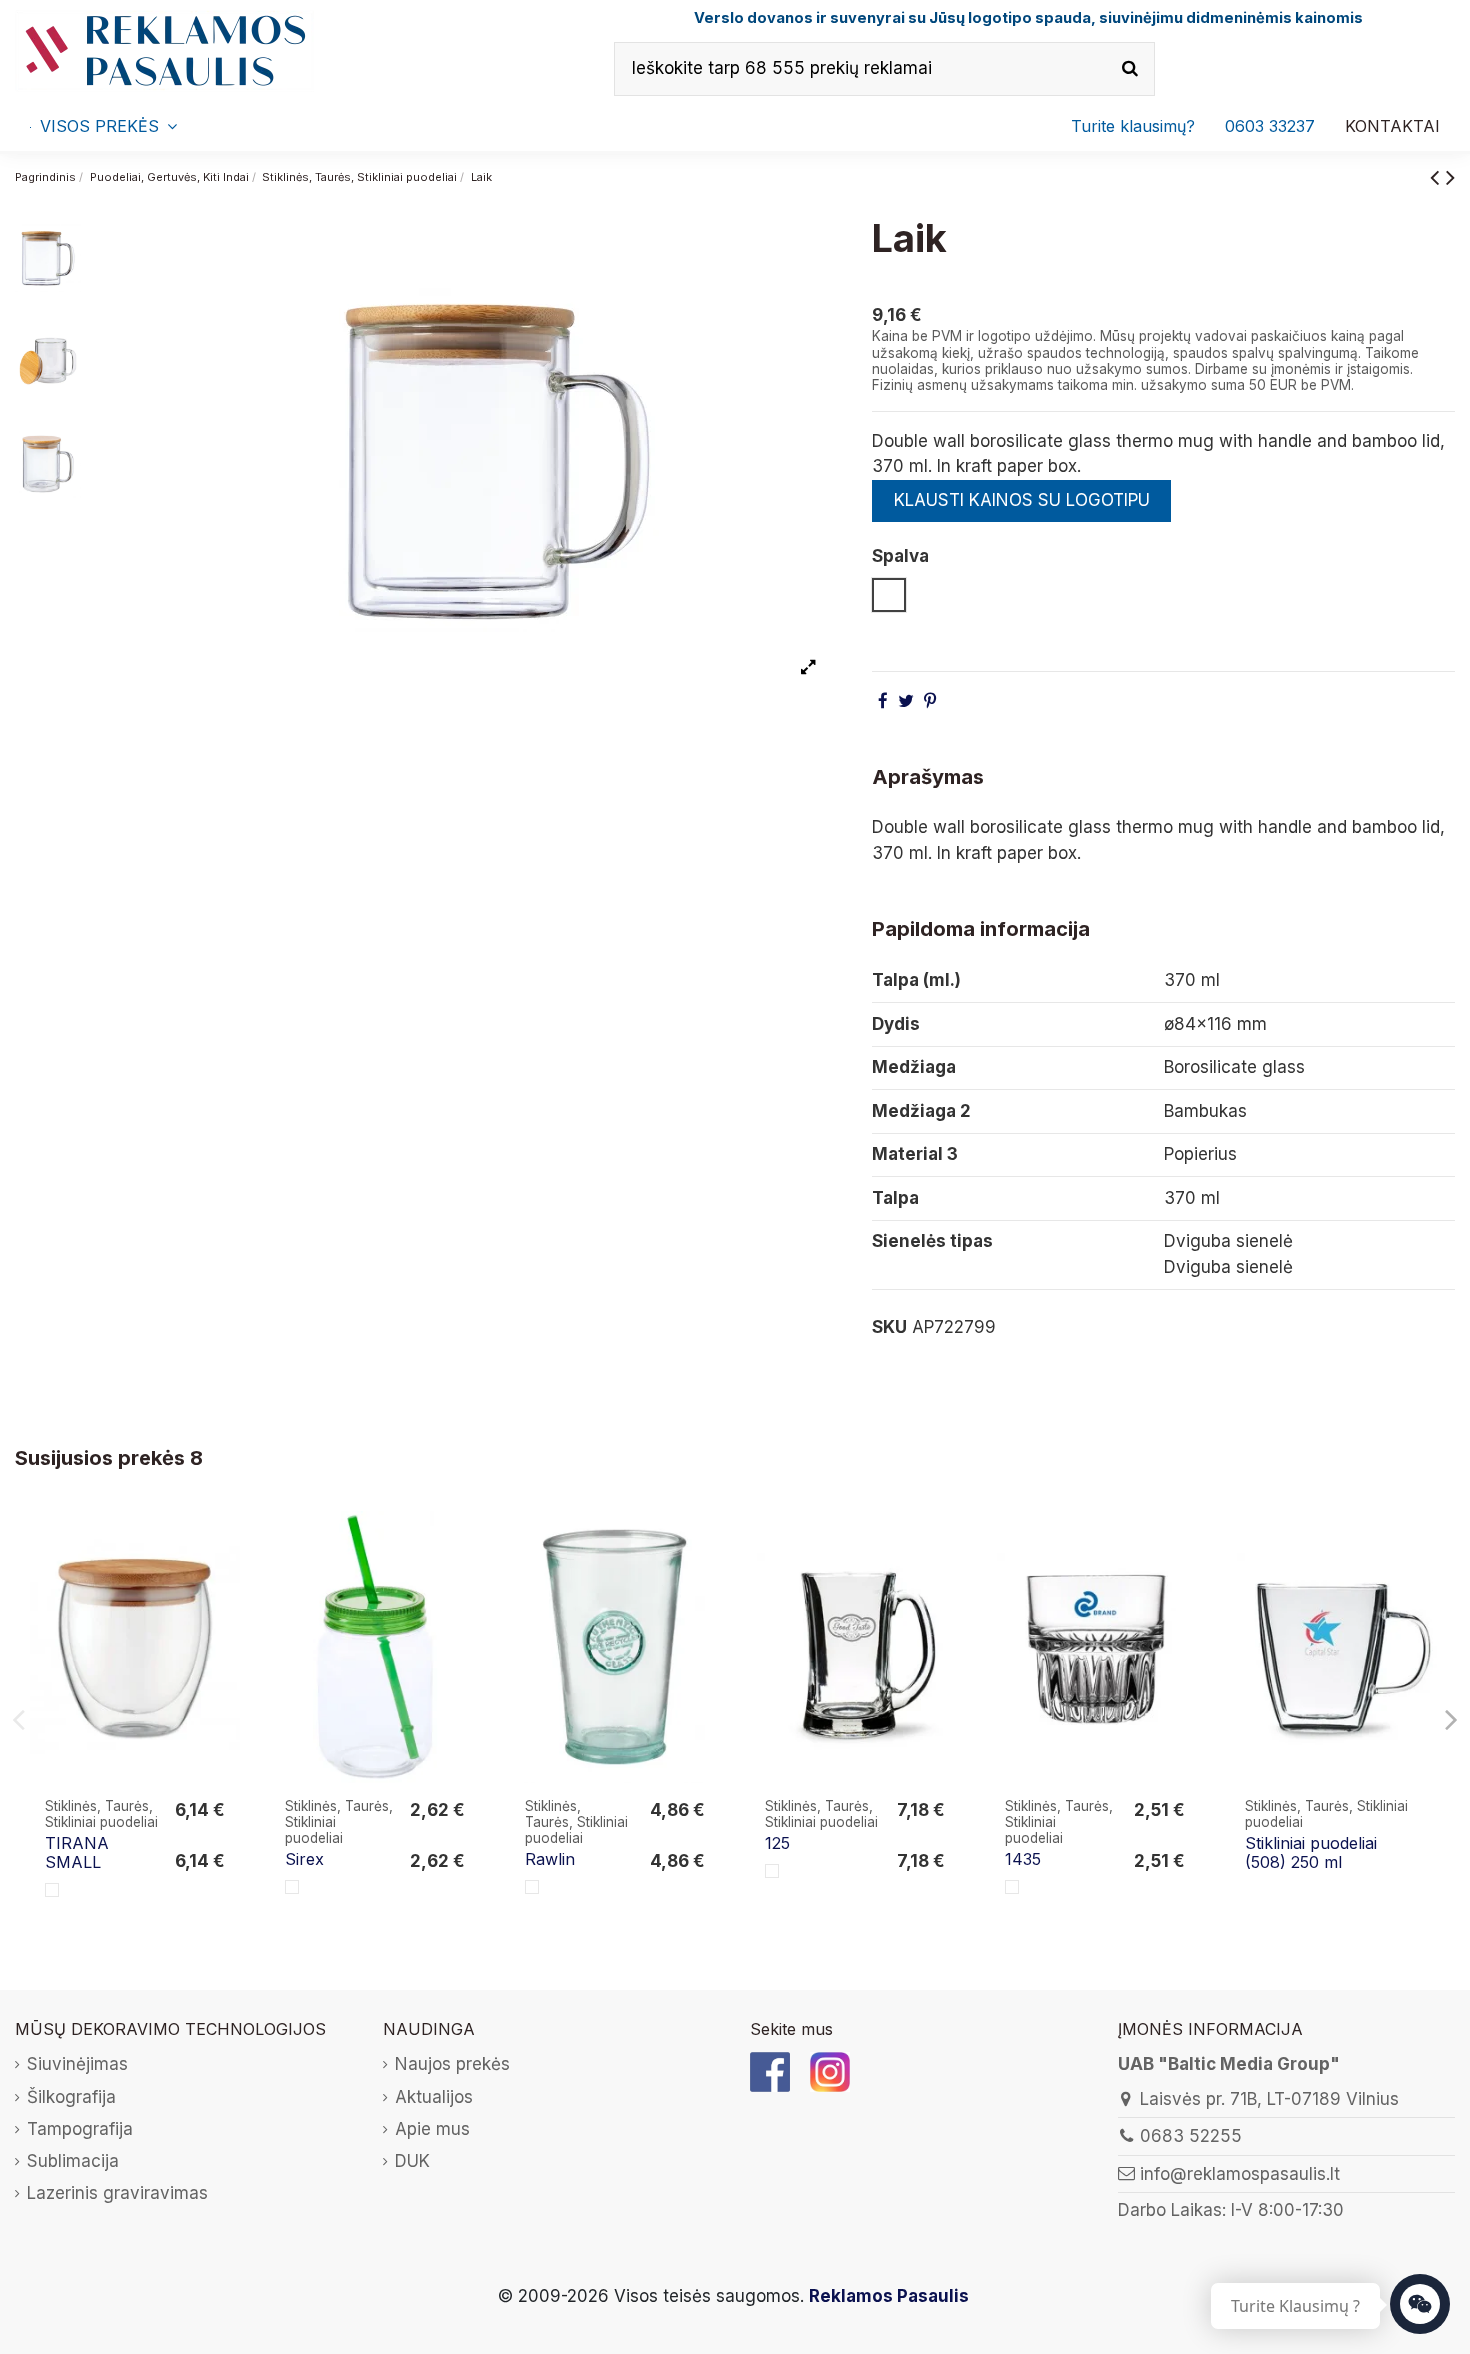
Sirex (304, 1859)
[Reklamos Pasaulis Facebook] (770, 2071)
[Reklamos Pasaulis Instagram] (830, 2071)
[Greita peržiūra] (223, 1582)
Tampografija (80, 2129)
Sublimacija (73, 2161)
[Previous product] (1438, 176)
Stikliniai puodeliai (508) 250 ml (1311, 1852)
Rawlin (550, 1859)
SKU (889, 1327)
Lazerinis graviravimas (117, 2193)
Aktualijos (434, 2097)
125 (777, 1843)
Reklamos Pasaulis (889, 2296)
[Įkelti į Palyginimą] (223, 1544)
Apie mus (432, 2129)
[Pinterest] (930, 701)
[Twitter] (906, 701)
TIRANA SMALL (77, 1852)
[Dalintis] (883, 701)
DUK (412, 2161)
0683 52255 (1191, 2136)
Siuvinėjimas (77, 2064)
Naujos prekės (452, 2064)
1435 (1023, 1859)
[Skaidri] (52, 1890)
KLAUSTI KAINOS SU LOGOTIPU (1022, 500)
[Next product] (1450, 176)
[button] (1270, 126)
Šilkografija (71, 2097)
